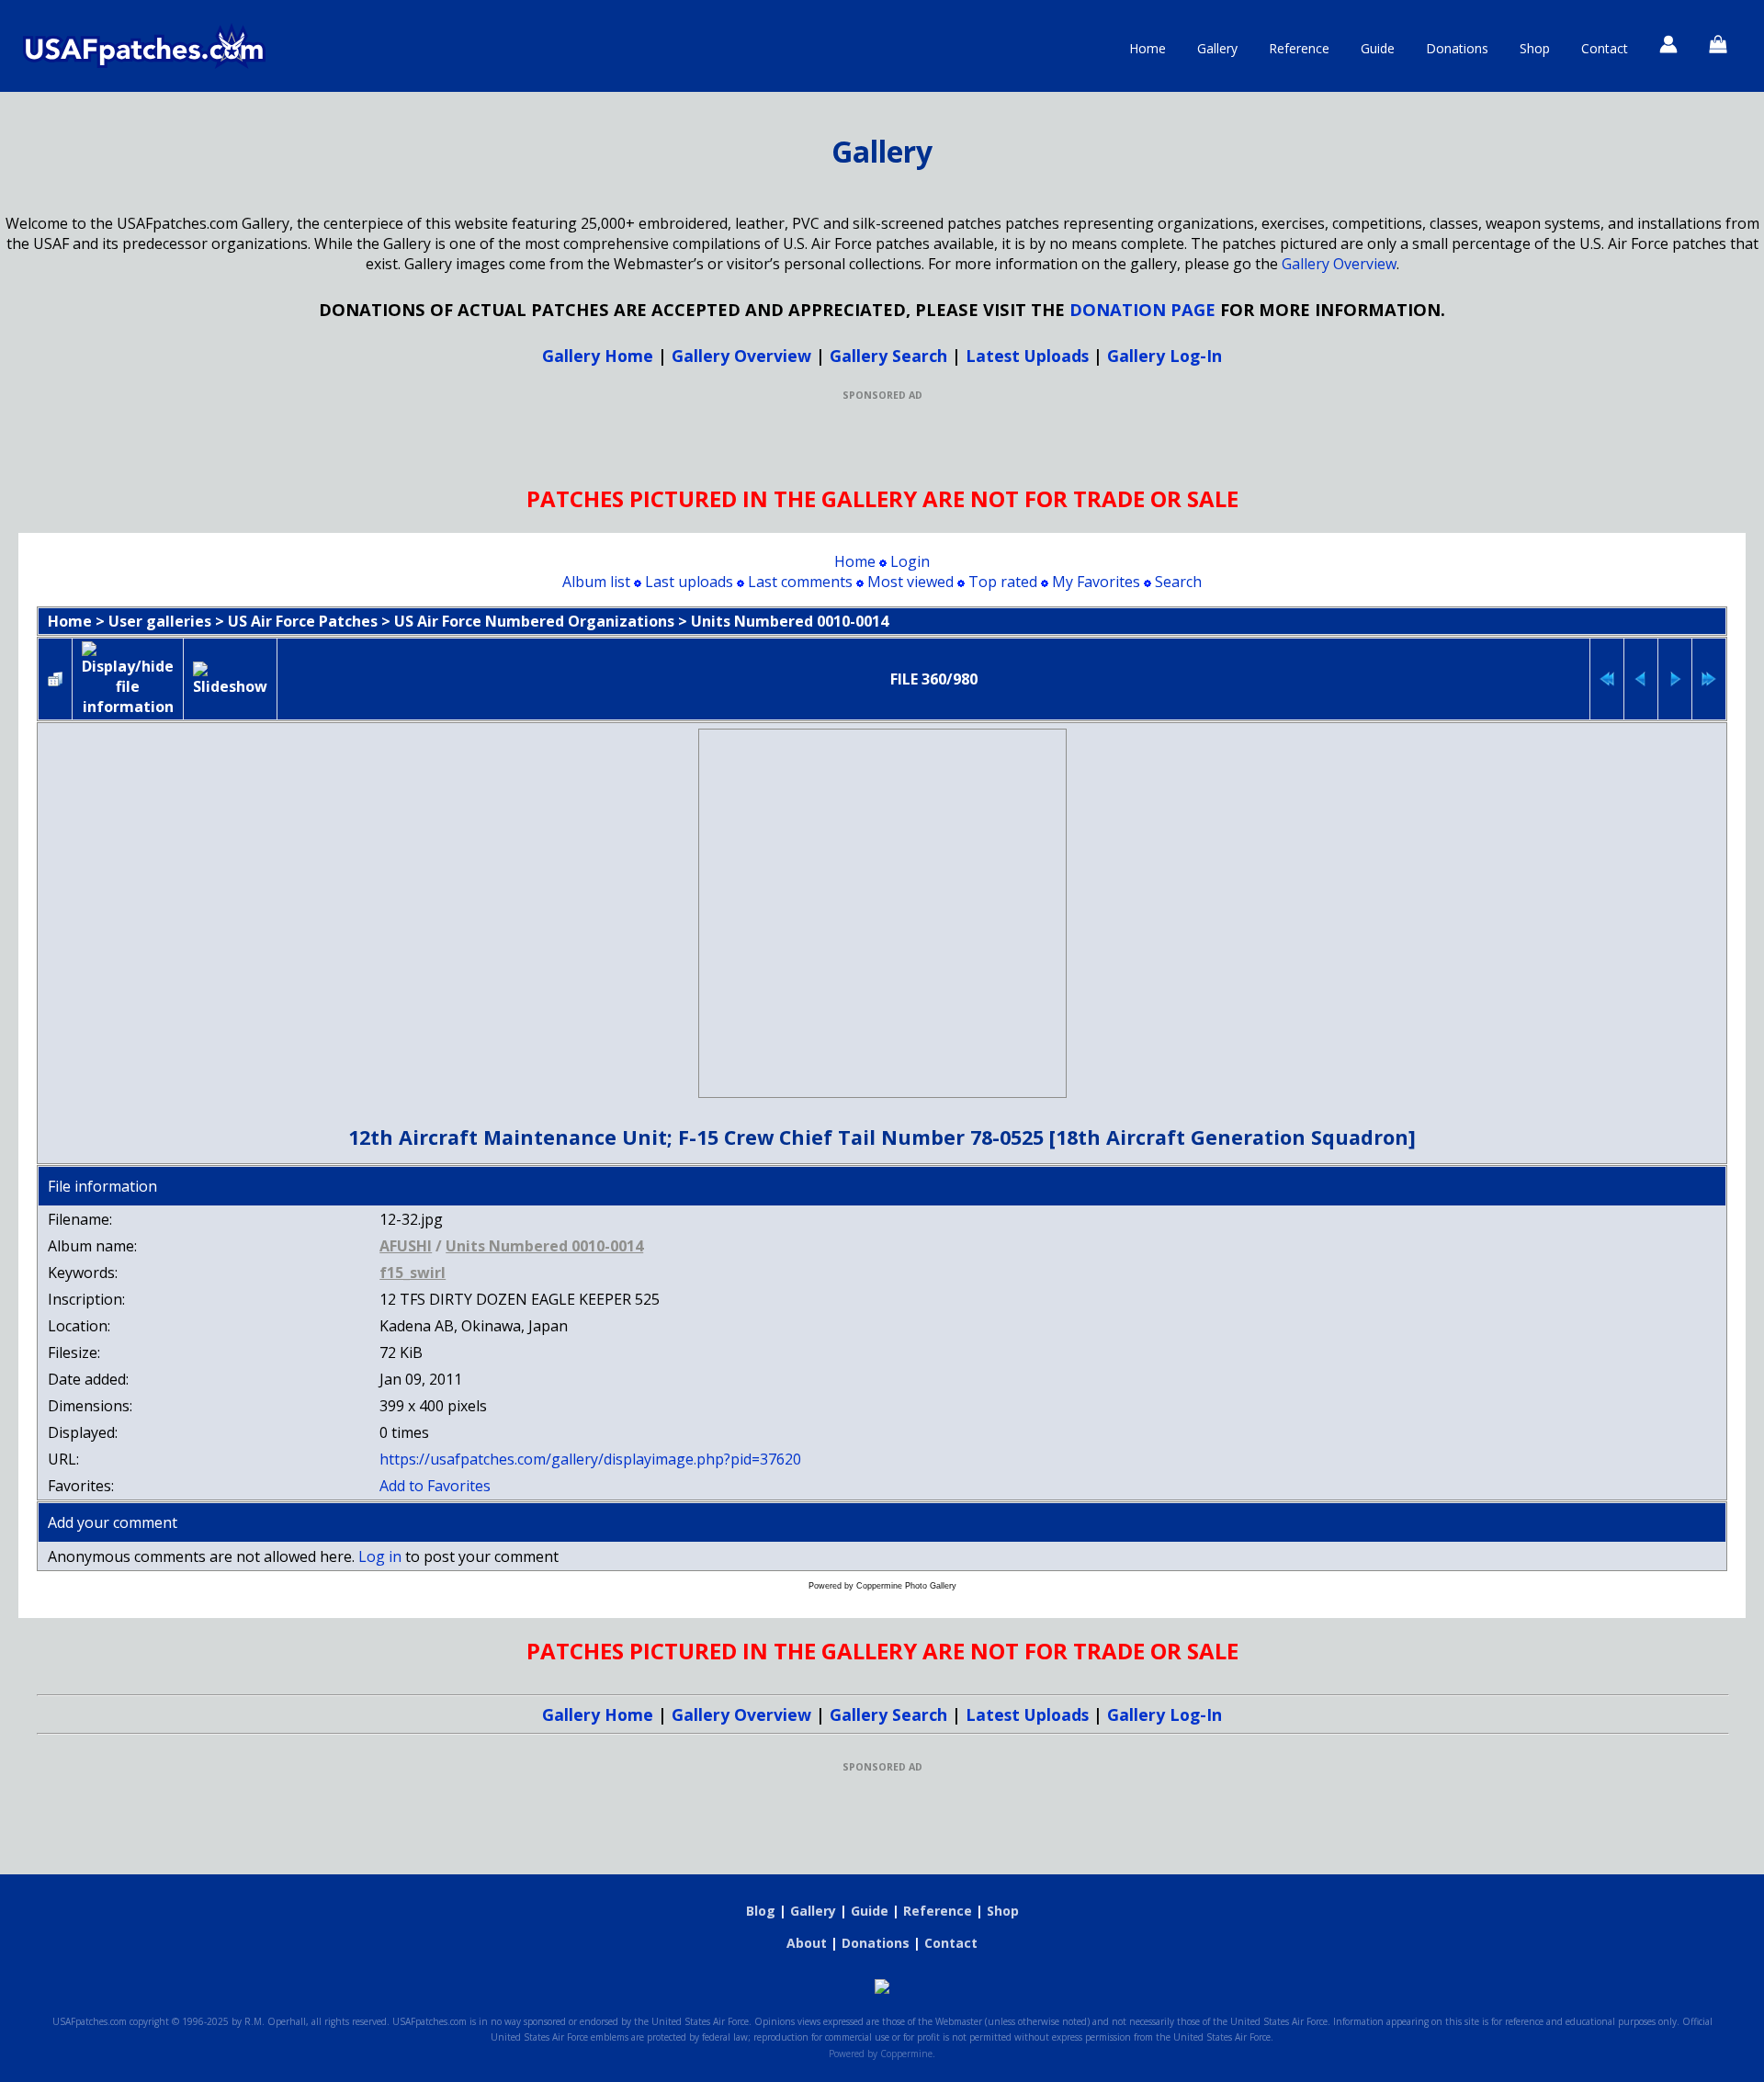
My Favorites (1096, 582)
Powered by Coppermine (881, 2054)
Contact (1605, 48)
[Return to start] (1607, 679)
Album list (596, 582)
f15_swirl (413, 1273)
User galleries (160, 621)
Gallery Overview (1339, 264)
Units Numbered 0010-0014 (790, 621)
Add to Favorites (435, 1486)
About (807, 1943)
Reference (1299, 48)
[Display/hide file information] (128, 679)
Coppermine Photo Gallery (906, 1586)
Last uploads (689, 582)
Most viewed (910, 582)
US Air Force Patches (303, 621)
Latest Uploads (1027, 356)
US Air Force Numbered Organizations (534, 621)
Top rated (1003, 582)
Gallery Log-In (1165, 356)
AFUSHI (406, 1246)
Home (1148, 48)
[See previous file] (1641, 679)
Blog (761, 1911)
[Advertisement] (882, 443)
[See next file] (1675, 679)
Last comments (800, 582)
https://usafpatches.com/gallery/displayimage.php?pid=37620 (590, 1459)
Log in (380, 1556)
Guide (1378, 48)
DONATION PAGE (1142, 309)
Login (910, 561)
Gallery (1217, 48)
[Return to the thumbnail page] (55, 679)
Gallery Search (888, 356)
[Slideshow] (230, 679)
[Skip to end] (1709, 679)
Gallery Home (598, 356)
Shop (1535, 48)
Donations (1457, 48)
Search (1178, 582)
